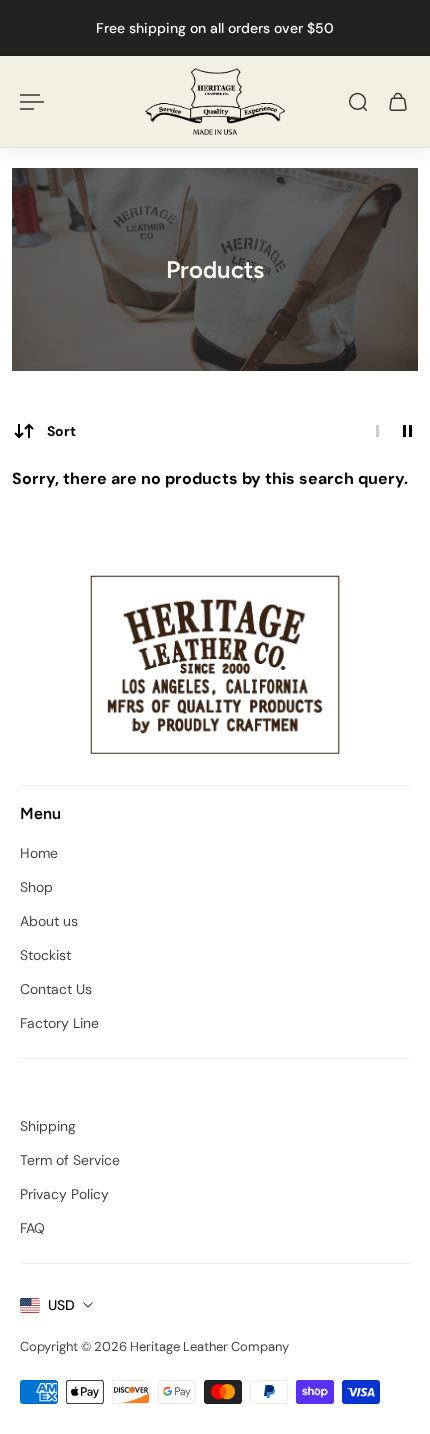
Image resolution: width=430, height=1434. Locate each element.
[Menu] (32, 102)
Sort (61, 431)
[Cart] (398, 102)
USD (61, 1305)
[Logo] (215, 101)
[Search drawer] (358, 102)
